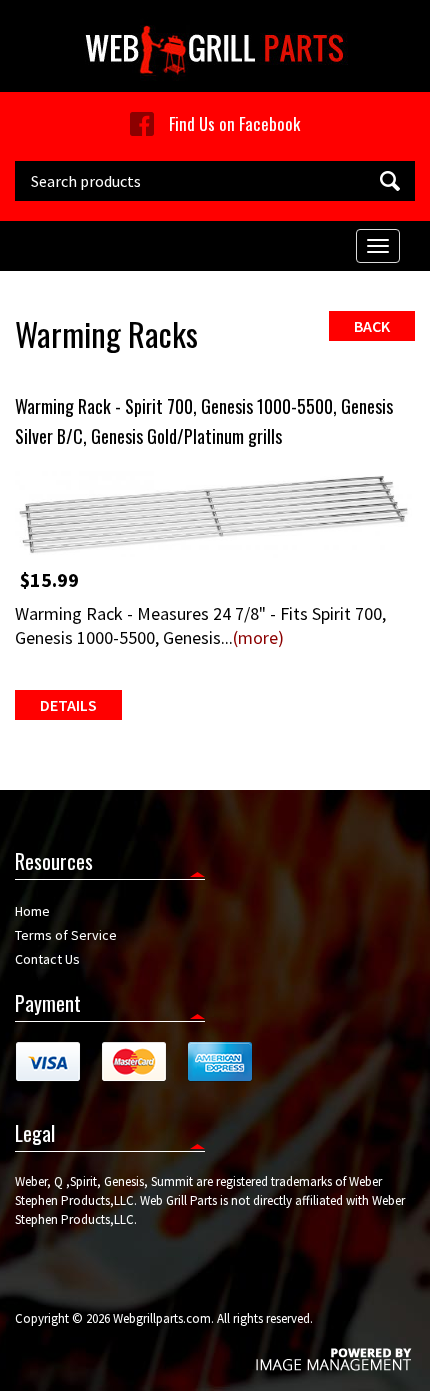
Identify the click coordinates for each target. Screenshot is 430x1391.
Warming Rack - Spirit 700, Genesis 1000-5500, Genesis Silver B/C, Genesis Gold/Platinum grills (204, 421)
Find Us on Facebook (234, 123)
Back (372, 326)
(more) (258, 637)
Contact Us (47, 959)
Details (68, 705)
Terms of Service (66, 935)
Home (32, 911)
